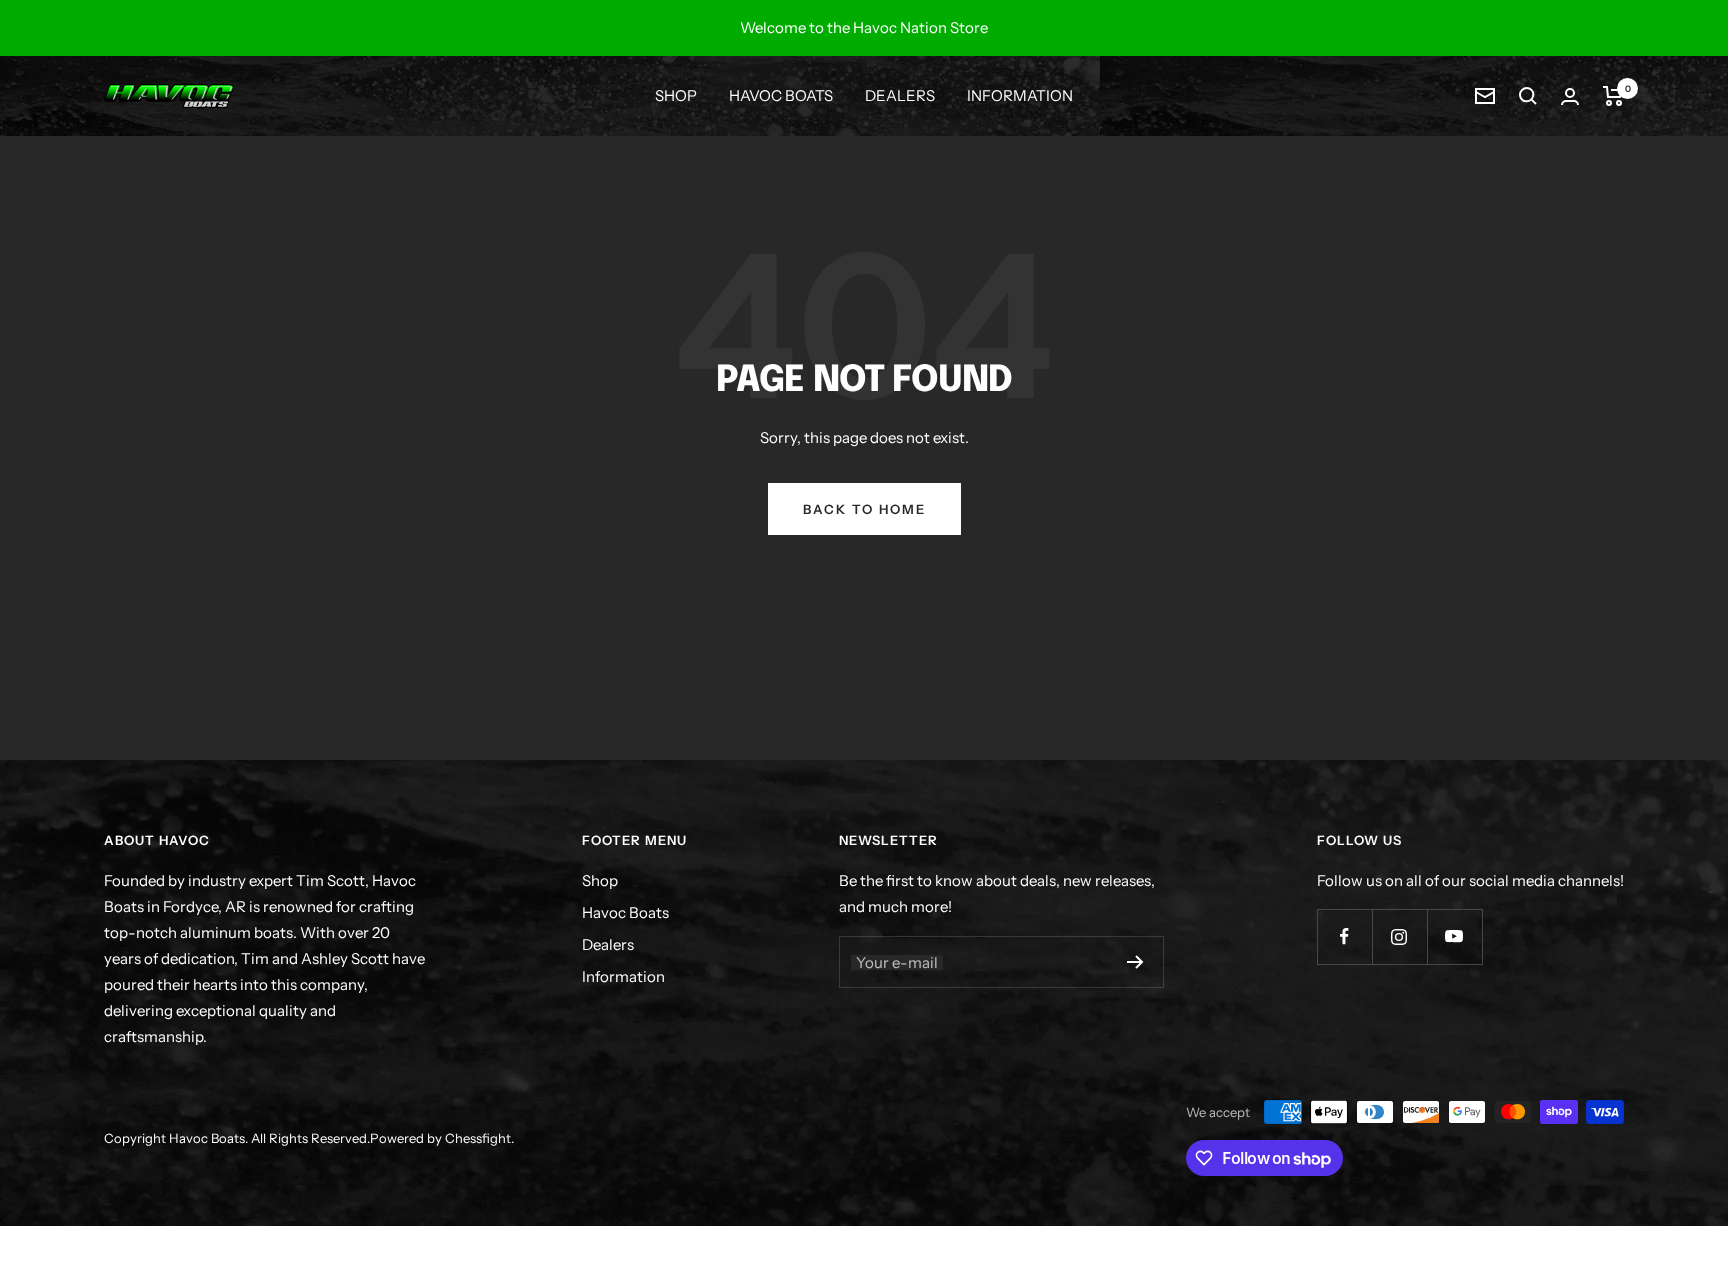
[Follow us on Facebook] (1344, 936)
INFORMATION (1020, 95)
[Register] (1135, 962)
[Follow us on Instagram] (1399, 936)
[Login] (1570, 96)
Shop (600, 880)
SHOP (676, 95)
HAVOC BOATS (781, 95)
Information (623, 976)
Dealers (608, 944)
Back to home (864, 509)
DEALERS (900, 95)
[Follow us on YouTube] (1454, 936)
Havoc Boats (625, 912)
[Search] (1528, 96)
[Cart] (1613, 96)
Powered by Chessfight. (442, 1138)
